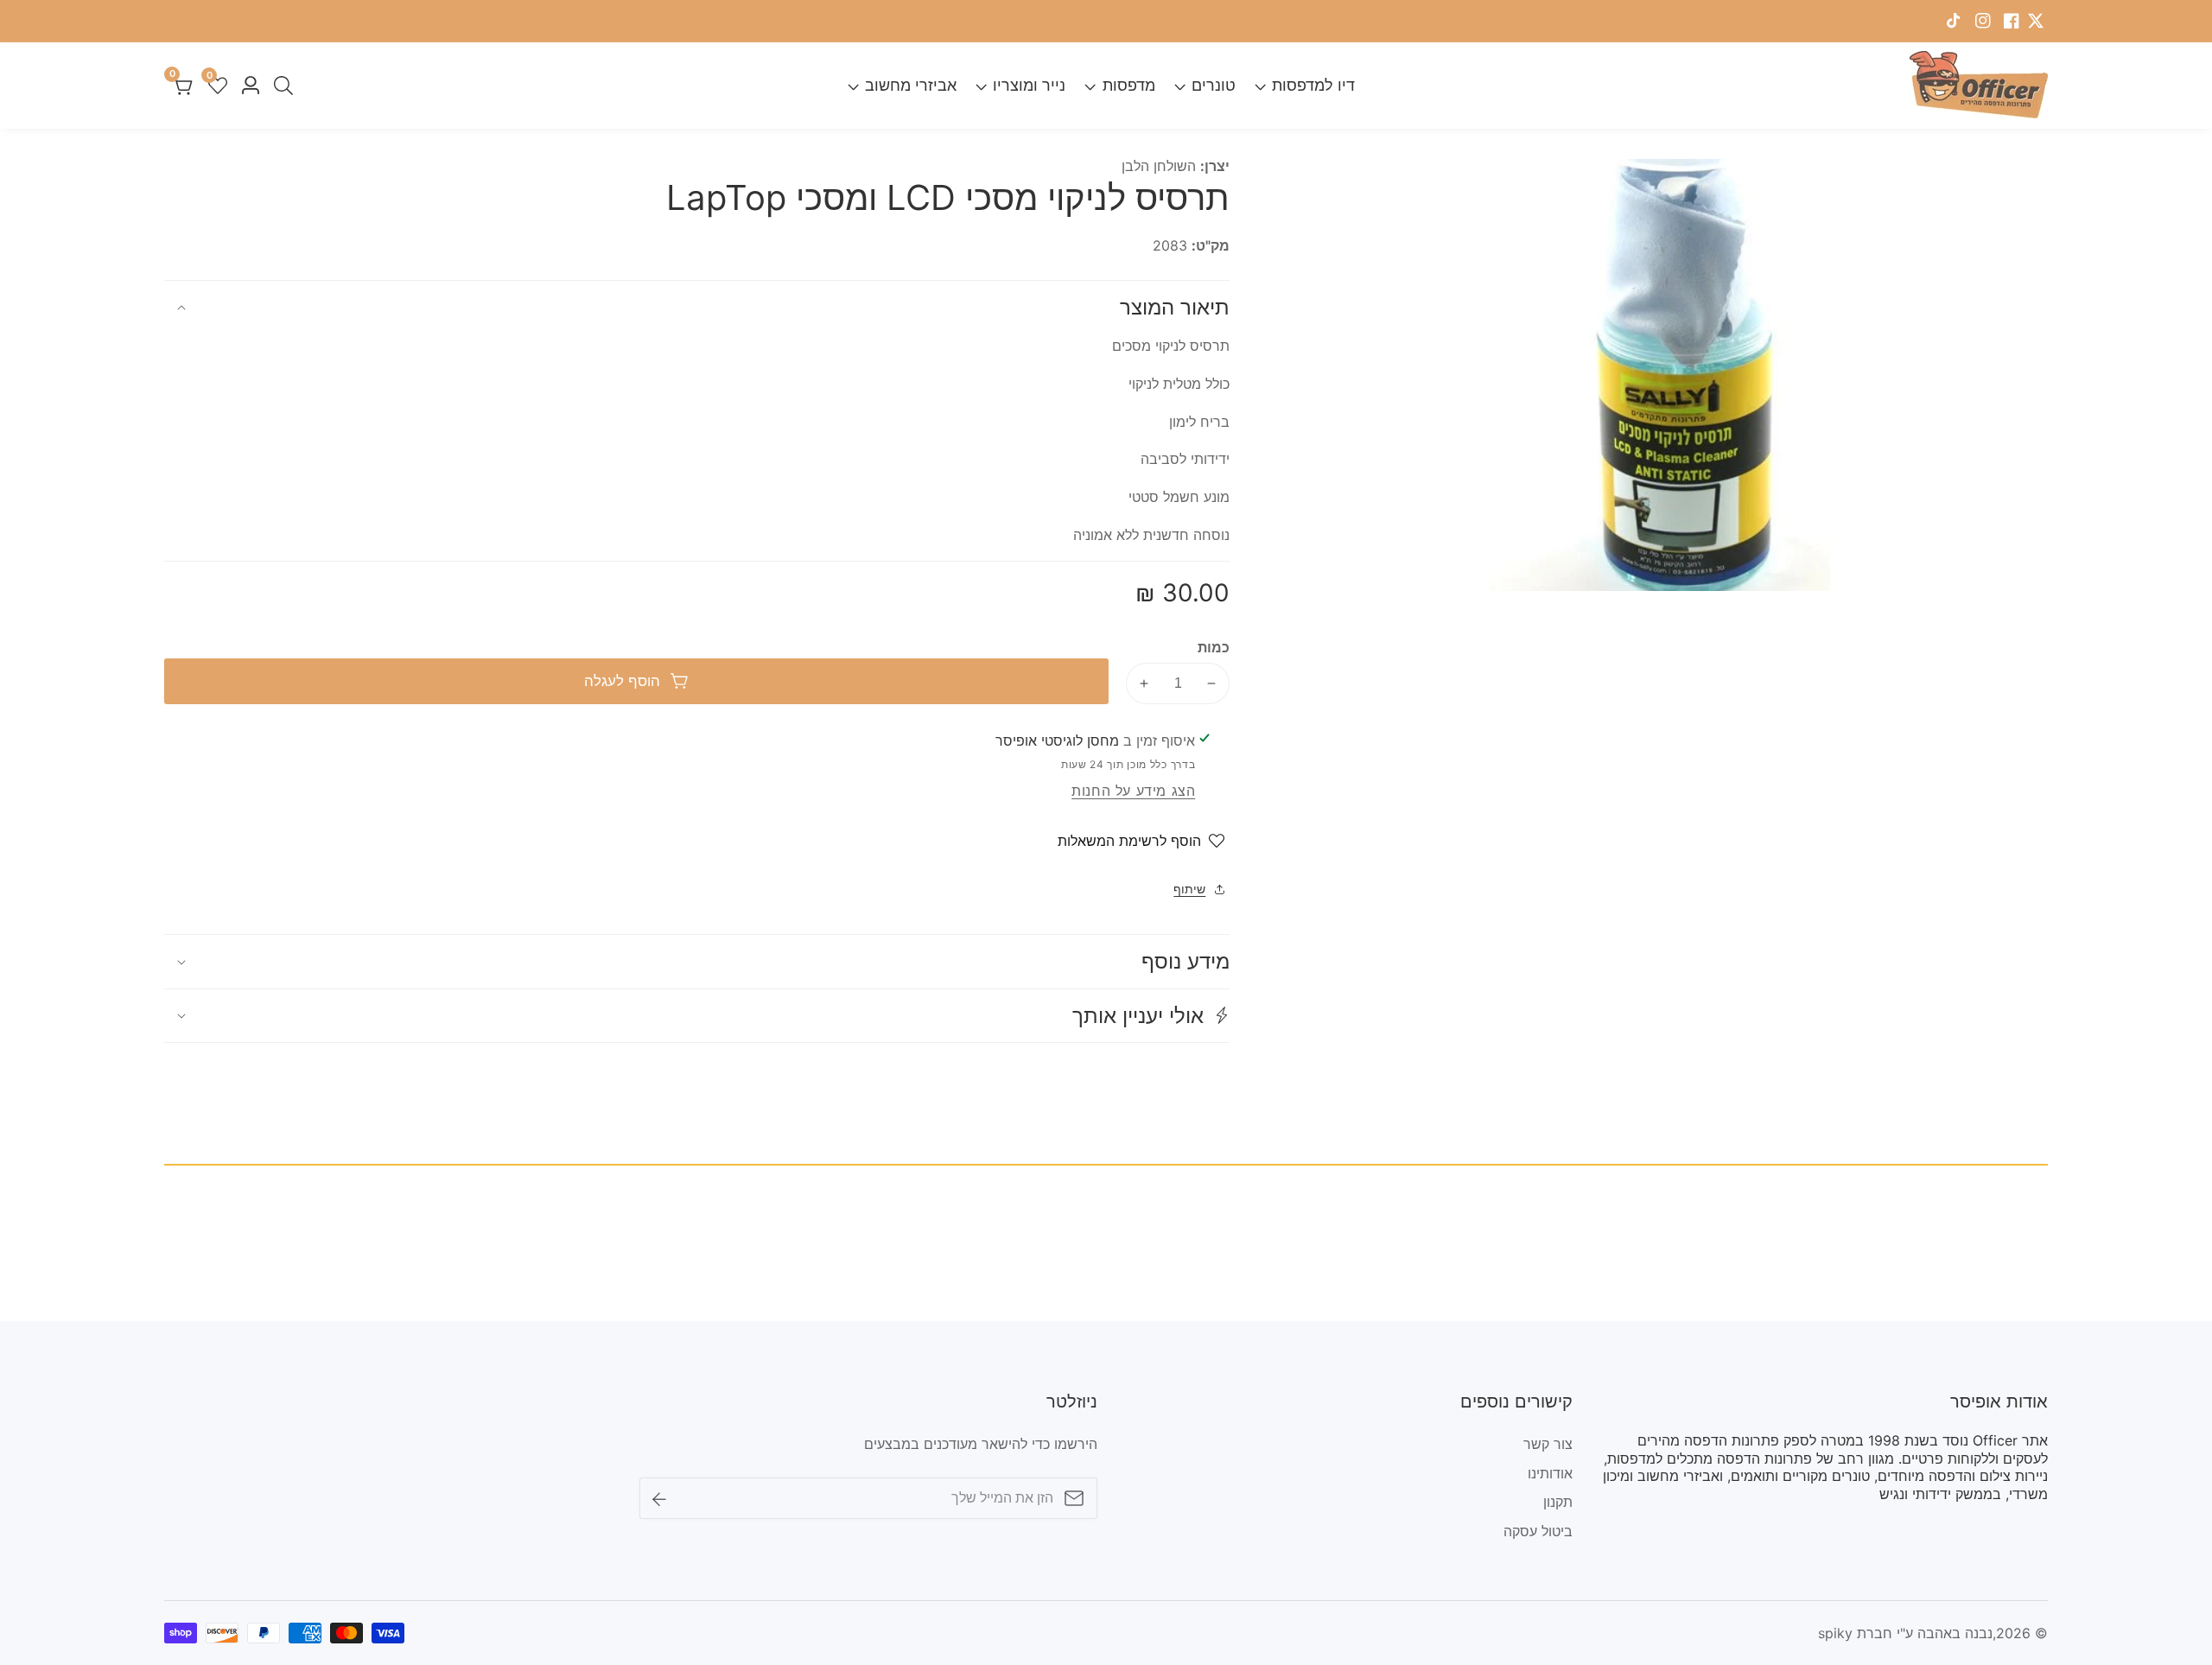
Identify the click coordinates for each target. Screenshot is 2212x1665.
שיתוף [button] (1189, 889)
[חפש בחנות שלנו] (280, 86)
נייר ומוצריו (1029, 85)
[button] (697, 1016)
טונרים (1214, 85)
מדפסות (1128, 85)
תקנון (1558, 1502)
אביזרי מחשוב (911, 85)
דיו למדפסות (1313, 85)
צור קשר (1548, 1444)
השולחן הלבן (1159, 166)
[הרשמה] (659, 1497)
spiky (1835, 1633)
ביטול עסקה (1538, 1531)
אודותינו (1550, 1473)
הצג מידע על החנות (1133, 791)
